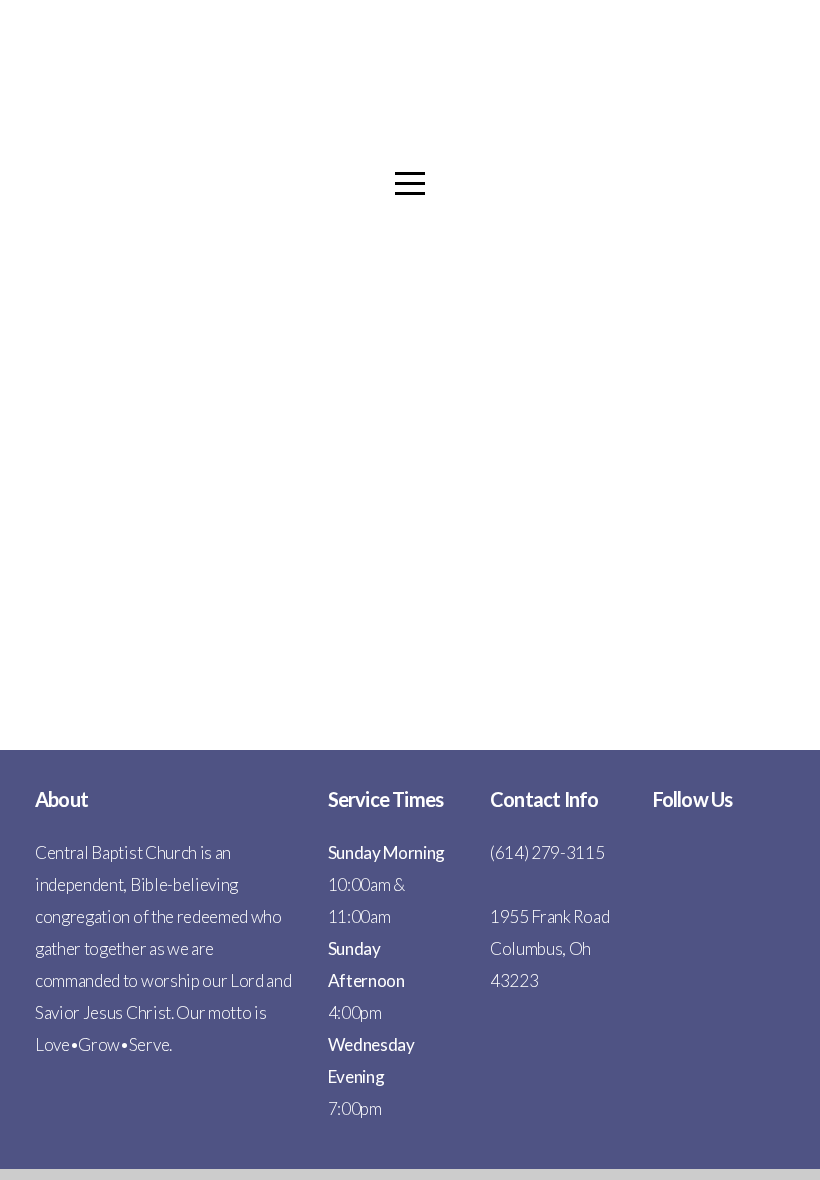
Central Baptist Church (410, 122)
